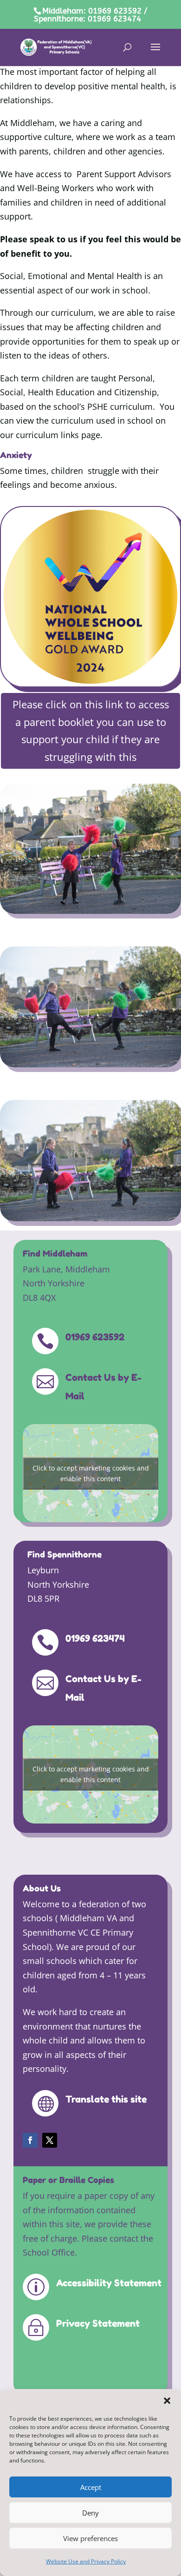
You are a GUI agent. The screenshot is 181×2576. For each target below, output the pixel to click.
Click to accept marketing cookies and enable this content (91, 1473)
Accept (91, 2487)
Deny (90, 2513)
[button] (167, 2401)
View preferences (90, 2538)
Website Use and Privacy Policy (86, 2561)
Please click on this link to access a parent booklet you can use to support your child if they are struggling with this (91, 730)
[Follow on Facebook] (30, 2140)
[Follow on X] (50, 2140)
